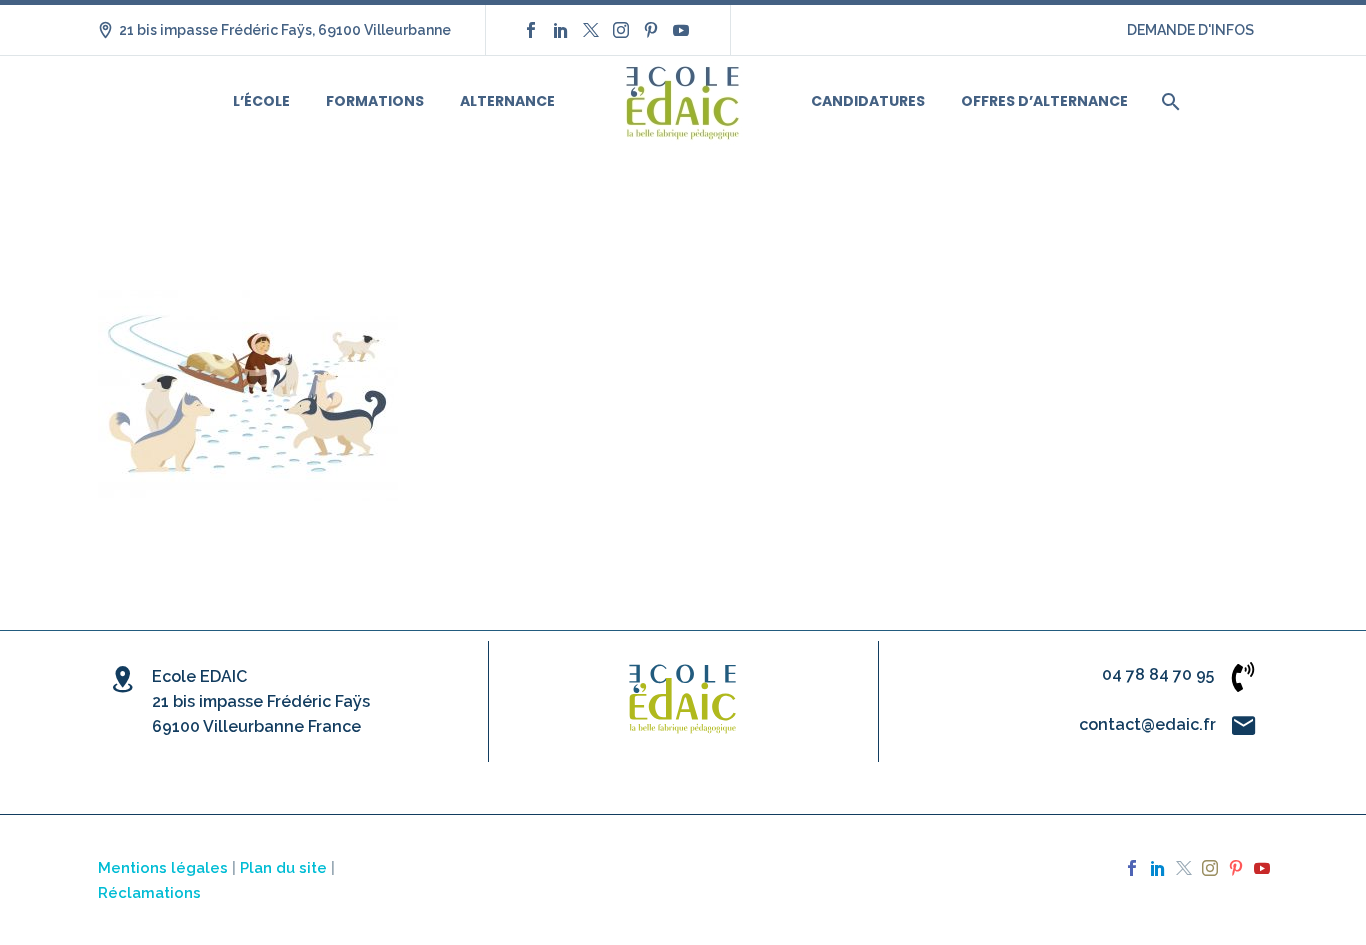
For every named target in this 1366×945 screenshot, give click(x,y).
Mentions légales (163, 867)
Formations (375, 101)
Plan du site (283, 867)
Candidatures (868, 101)
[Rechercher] (1168, 101)
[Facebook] (531, 30)
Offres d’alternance (1044, 101)
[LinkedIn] (561, 30)
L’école (261, 101)
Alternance (507, 101)
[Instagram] (621, 30)
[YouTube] (681, 30)
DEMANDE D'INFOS (1190, 30)
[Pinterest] (651, 30)
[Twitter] (591, 30)
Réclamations (149, 892)
